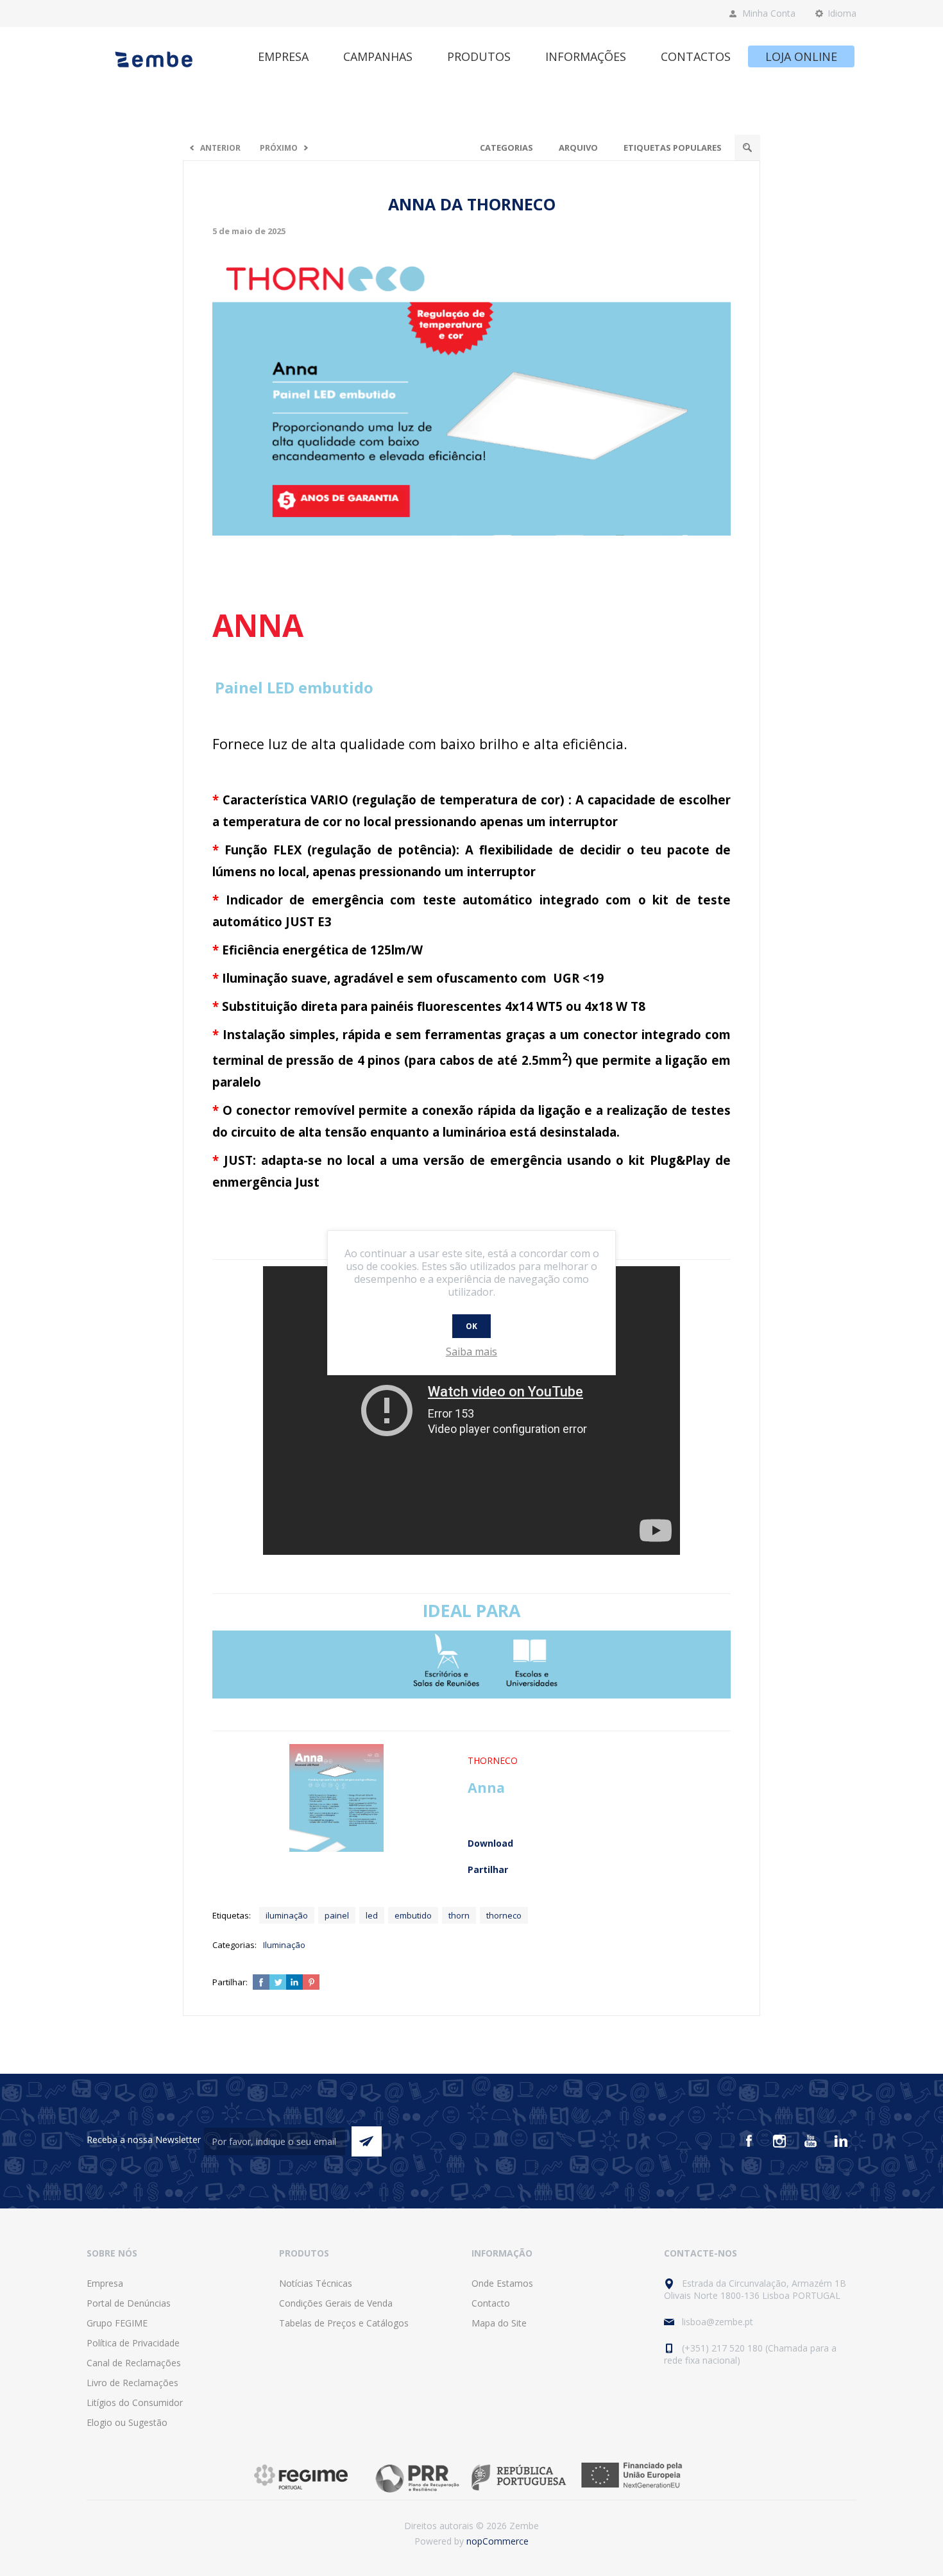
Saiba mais (471, 1352)
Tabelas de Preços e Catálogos (344, 2323)
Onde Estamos (502, 2283)
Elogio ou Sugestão (127, 2422)
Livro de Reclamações (132, 2383)
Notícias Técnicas (316, 2283)
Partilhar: (230, 1982)
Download (490, 1843)
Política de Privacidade (133, 2343)
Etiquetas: (232, 1915)
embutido (413, 1915)
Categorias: (234, 1945)
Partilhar (488, 1869)
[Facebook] (749, 2141)
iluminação (287, 1915)
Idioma (842, 13)
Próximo (279, 148)
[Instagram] (779, 2141)
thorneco (504, 1915)
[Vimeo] (841, 2141)
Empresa (105, 2283)
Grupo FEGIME (117, 2323)
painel (337, 1915)
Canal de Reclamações (134, 2363)
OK (471, 1326)
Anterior (220, 148)
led (372, 1915)
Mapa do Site (499, 2323)
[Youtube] (810, 2141)
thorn (459, 1915)
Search (747, 148)
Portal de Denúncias (129, 2303)
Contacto (491, 2303)
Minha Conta (769, 13)
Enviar (367, 2141)
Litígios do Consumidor (135, 2402)
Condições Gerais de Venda (336, 2303)
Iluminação (284, 1945)
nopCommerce (497, 2541)
